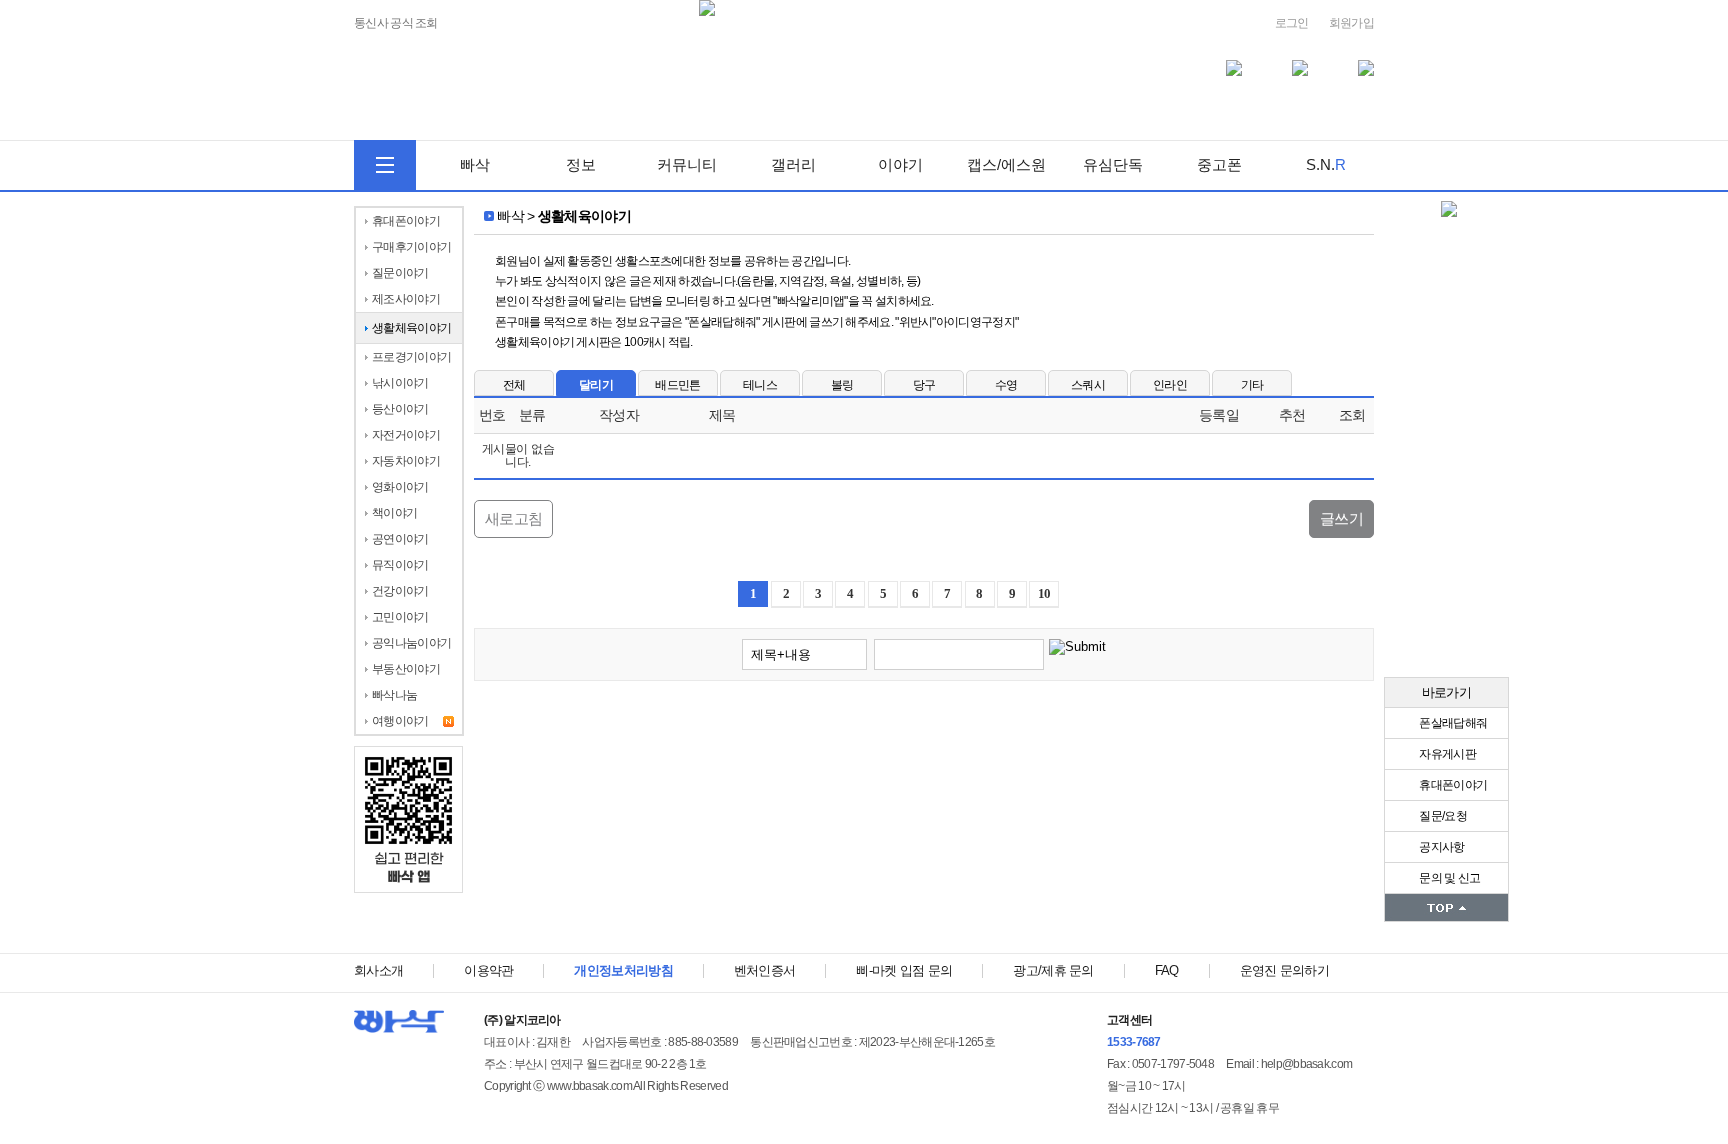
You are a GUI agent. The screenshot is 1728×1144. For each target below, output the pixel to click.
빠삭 (475, 164)
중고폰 (1219, 164)
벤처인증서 (765, 970)
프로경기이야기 (411, 357)
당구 (924, 385)
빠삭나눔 (394, 695)
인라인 (1170, 385)
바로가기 (1446, 692)
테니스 (760, 385)
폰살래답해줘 (1452, 723)
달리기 (596, 385)
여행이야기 (400, 721)
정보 (581, 164)
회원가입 (1351, 23)
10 (1044, 593)
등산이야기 (400, 409)
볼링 (842, 385)
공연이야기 (400, 539)
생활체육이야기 (411, 328)
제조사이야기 (406, 299)
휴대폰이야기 (1452, 785)
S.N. (1326, 164)
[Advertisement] (924, 756)
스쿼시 (1088, 385)
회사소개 (378, 970)
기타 (1252, 385)
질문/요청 (1442, 816)
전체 (514, 385)
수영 (1006, 385)
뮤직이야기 (400, 565)
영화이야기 (400, 487)
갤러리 (793, 164)
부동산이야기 (406, 669)
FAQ (1167, 970)
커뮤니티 (687, 164)
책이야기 (394, 513)
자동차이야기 (406, 461)
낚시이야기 (400, 383)
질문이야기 (400, 273)
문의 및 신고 (1448, 878)
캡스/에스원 (1006, 164)
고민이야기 (400, 617)
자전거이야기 (406, 435)
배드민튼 (677, 385)
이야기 (900, 164)
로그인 (1292, 23)
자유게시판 (1446, 754)
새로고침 (513, 518)
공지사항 (1441, 847)
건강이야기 (400, 591)
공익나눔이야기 (411, 643)
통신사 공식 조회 (396, 23)
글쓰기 (1341, 518)
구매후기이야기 (411, 247)
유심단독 (1113, 164)
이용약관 (488, 970)
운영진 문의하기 (1284, 970)
